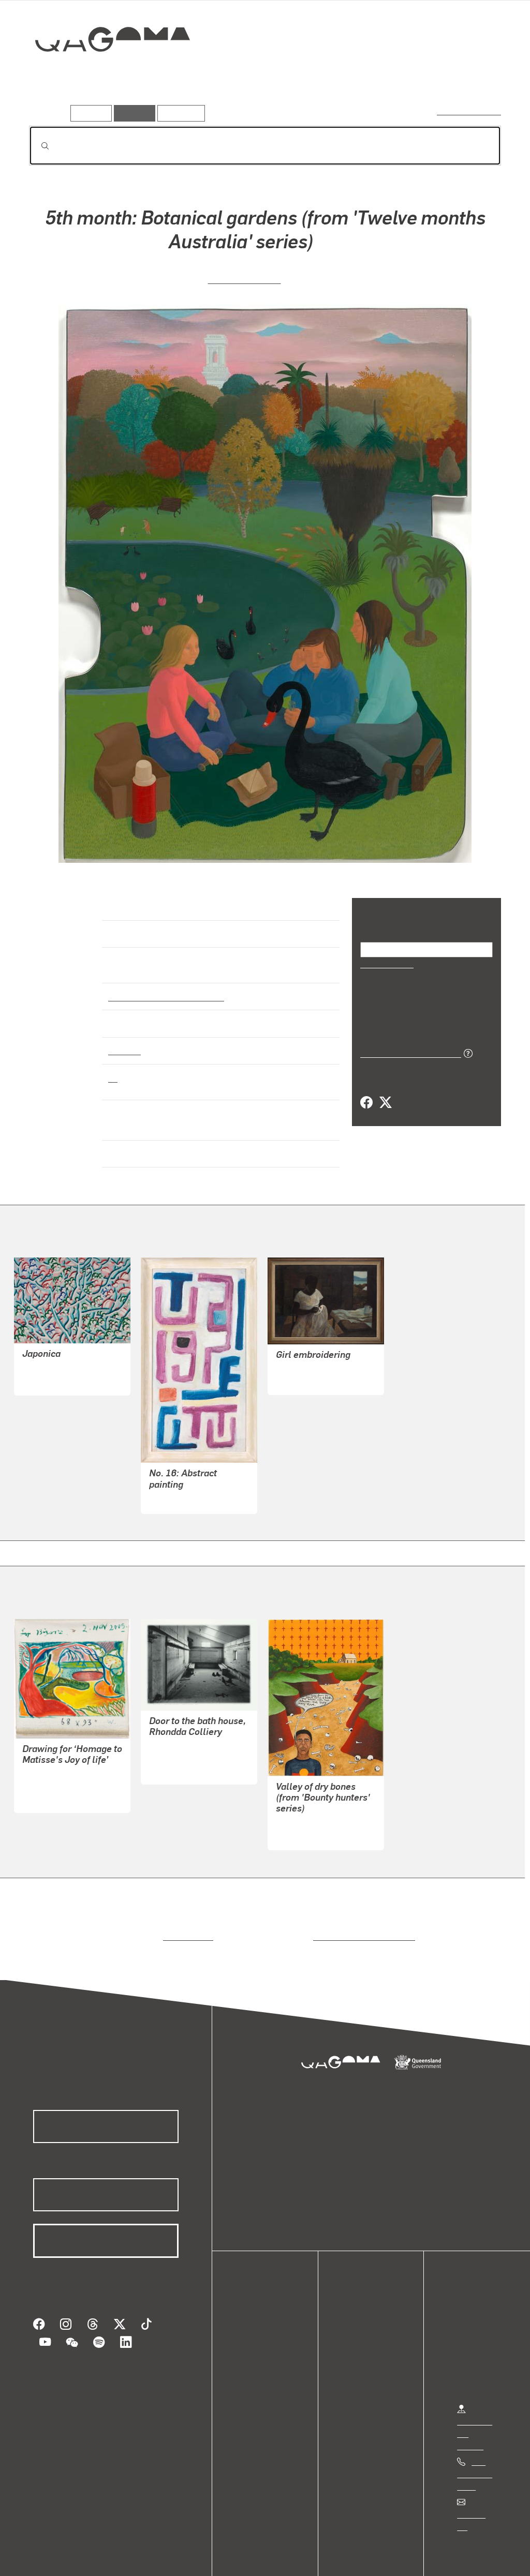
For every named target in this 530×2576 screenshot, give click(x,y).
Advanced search (470, 111)
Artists (424, 76)
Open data (264, 2307)
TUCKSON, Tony (179, 1476)
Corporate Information (235, 2557)
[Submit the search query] (37, 146)
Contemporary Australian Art (164, 986)
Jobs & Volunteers (50, 2557)
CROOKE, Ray (301, 1358)
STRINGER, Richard (185, 1735)
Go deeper (477, 76)
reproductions (186, 1913)
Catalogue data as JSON (407, 1052)
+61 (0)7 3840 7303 (475, 2451)
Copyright (161, 2557)
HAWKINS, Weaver (56, 1346)
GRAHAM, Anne (245, 278)
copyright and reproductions (360, 1913)
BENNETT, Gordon (310, 1800)
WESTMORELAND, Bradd (69, 1763)
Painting (124, 1041)
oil (113, 1068)
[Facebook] (366, 1102)
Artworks (374, 76)
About (256, 2369)
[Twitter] (385, 1102)
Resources (179, 113)
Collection (105, 73)
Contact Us (477, 2491)
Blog (254, 2357)
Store (255, 2345)
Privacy (113, 2557)
